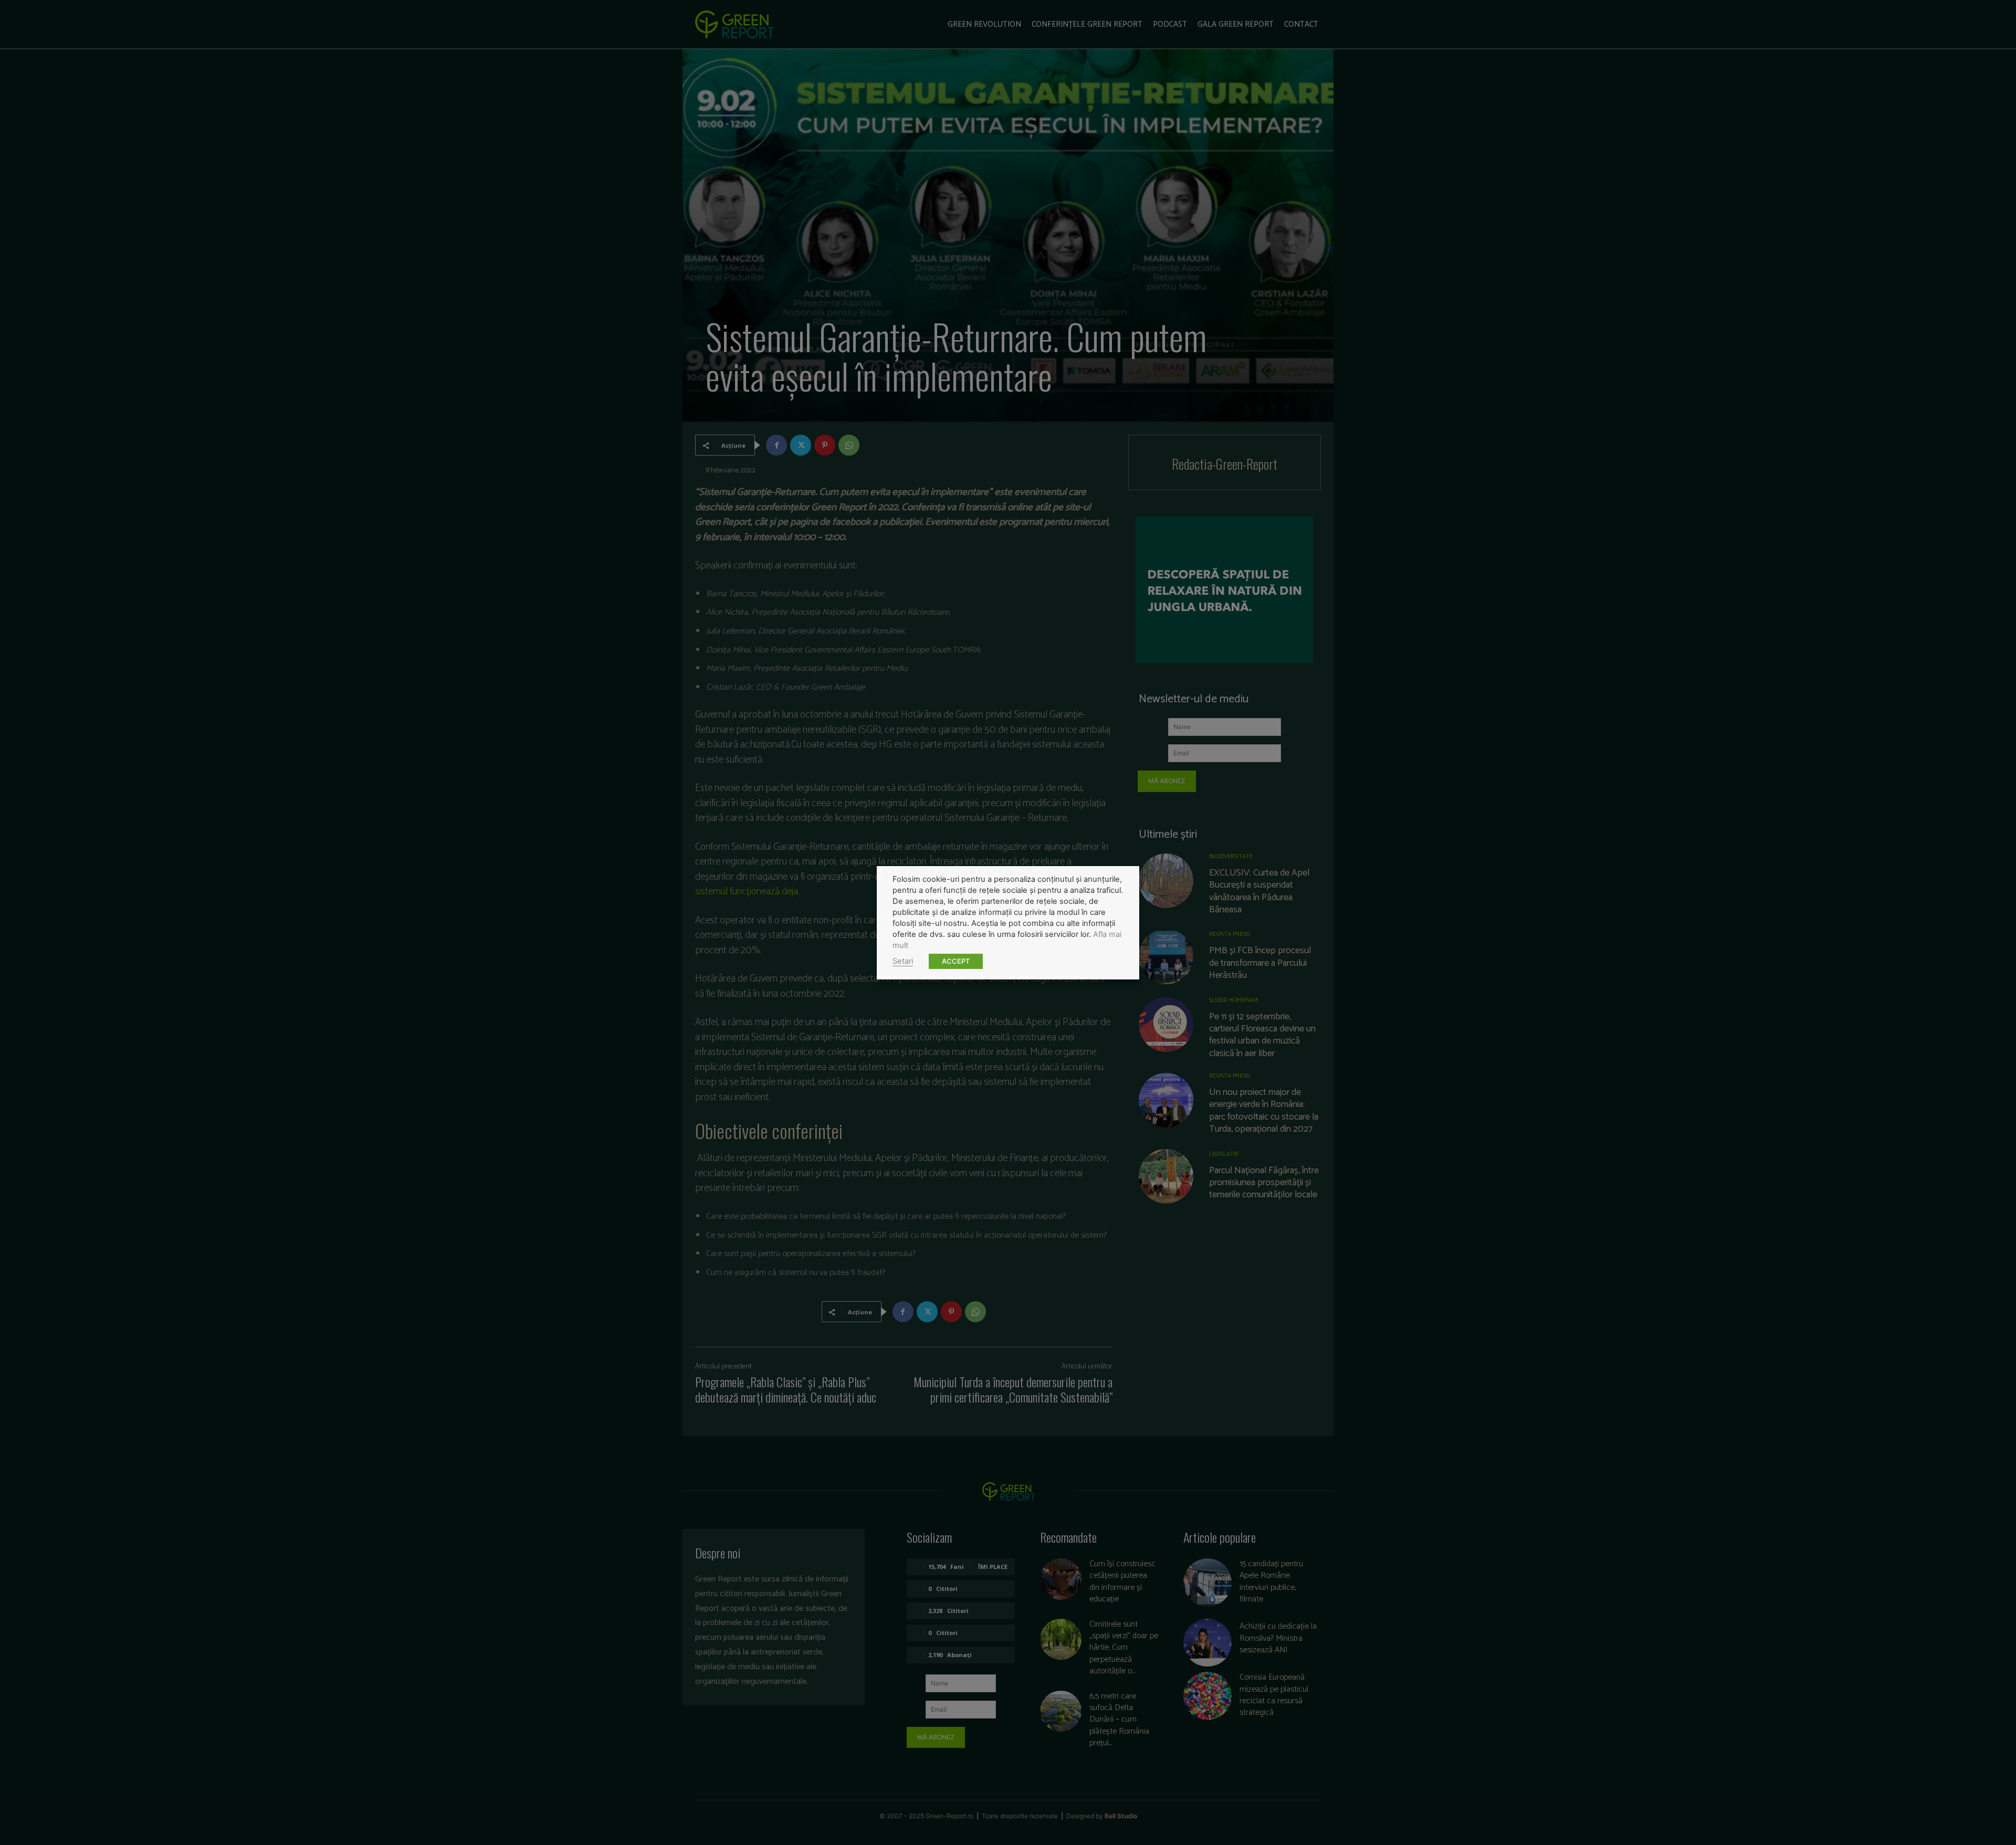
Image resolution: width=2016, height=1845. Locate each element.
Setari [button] (903, 961)
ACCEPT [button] (956, 961)
